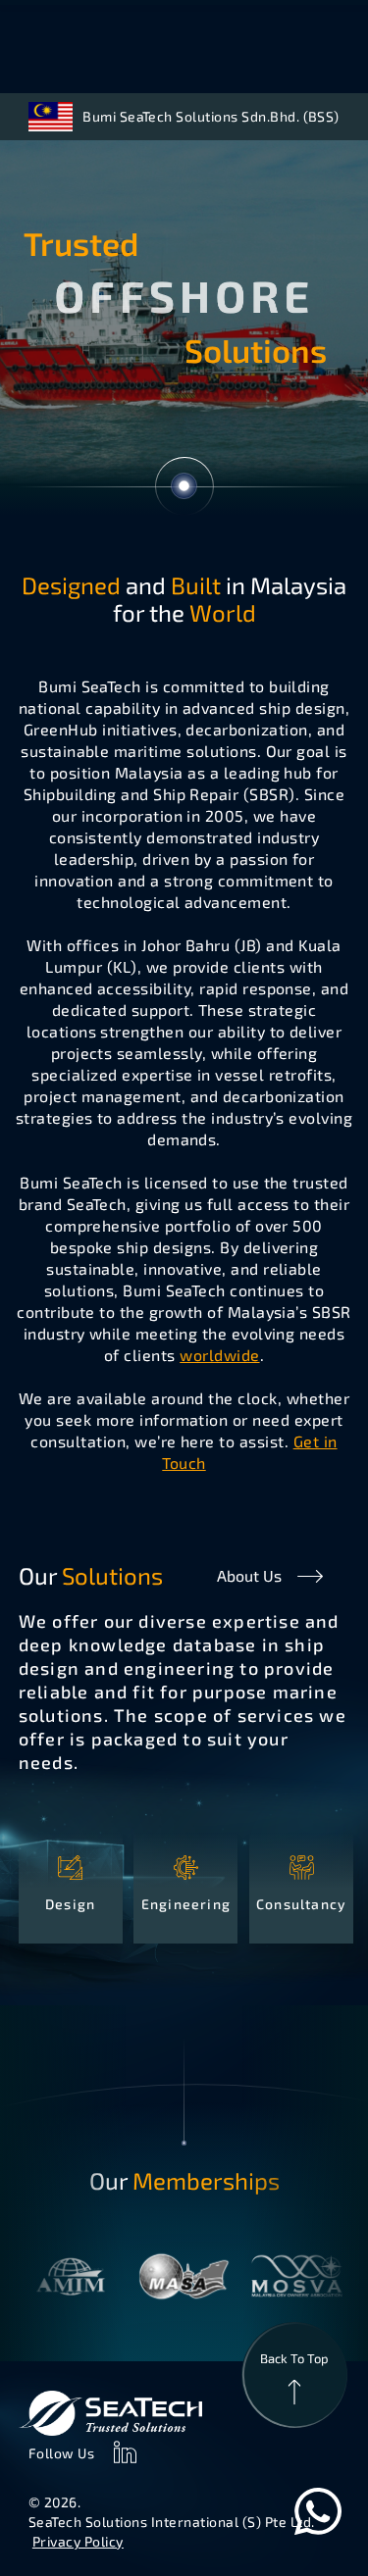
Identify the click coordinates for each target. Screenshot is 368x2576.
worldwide (219, 1355)
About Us (249, 1575)
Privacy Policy (78, 2541)
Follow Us (62, 2453)
